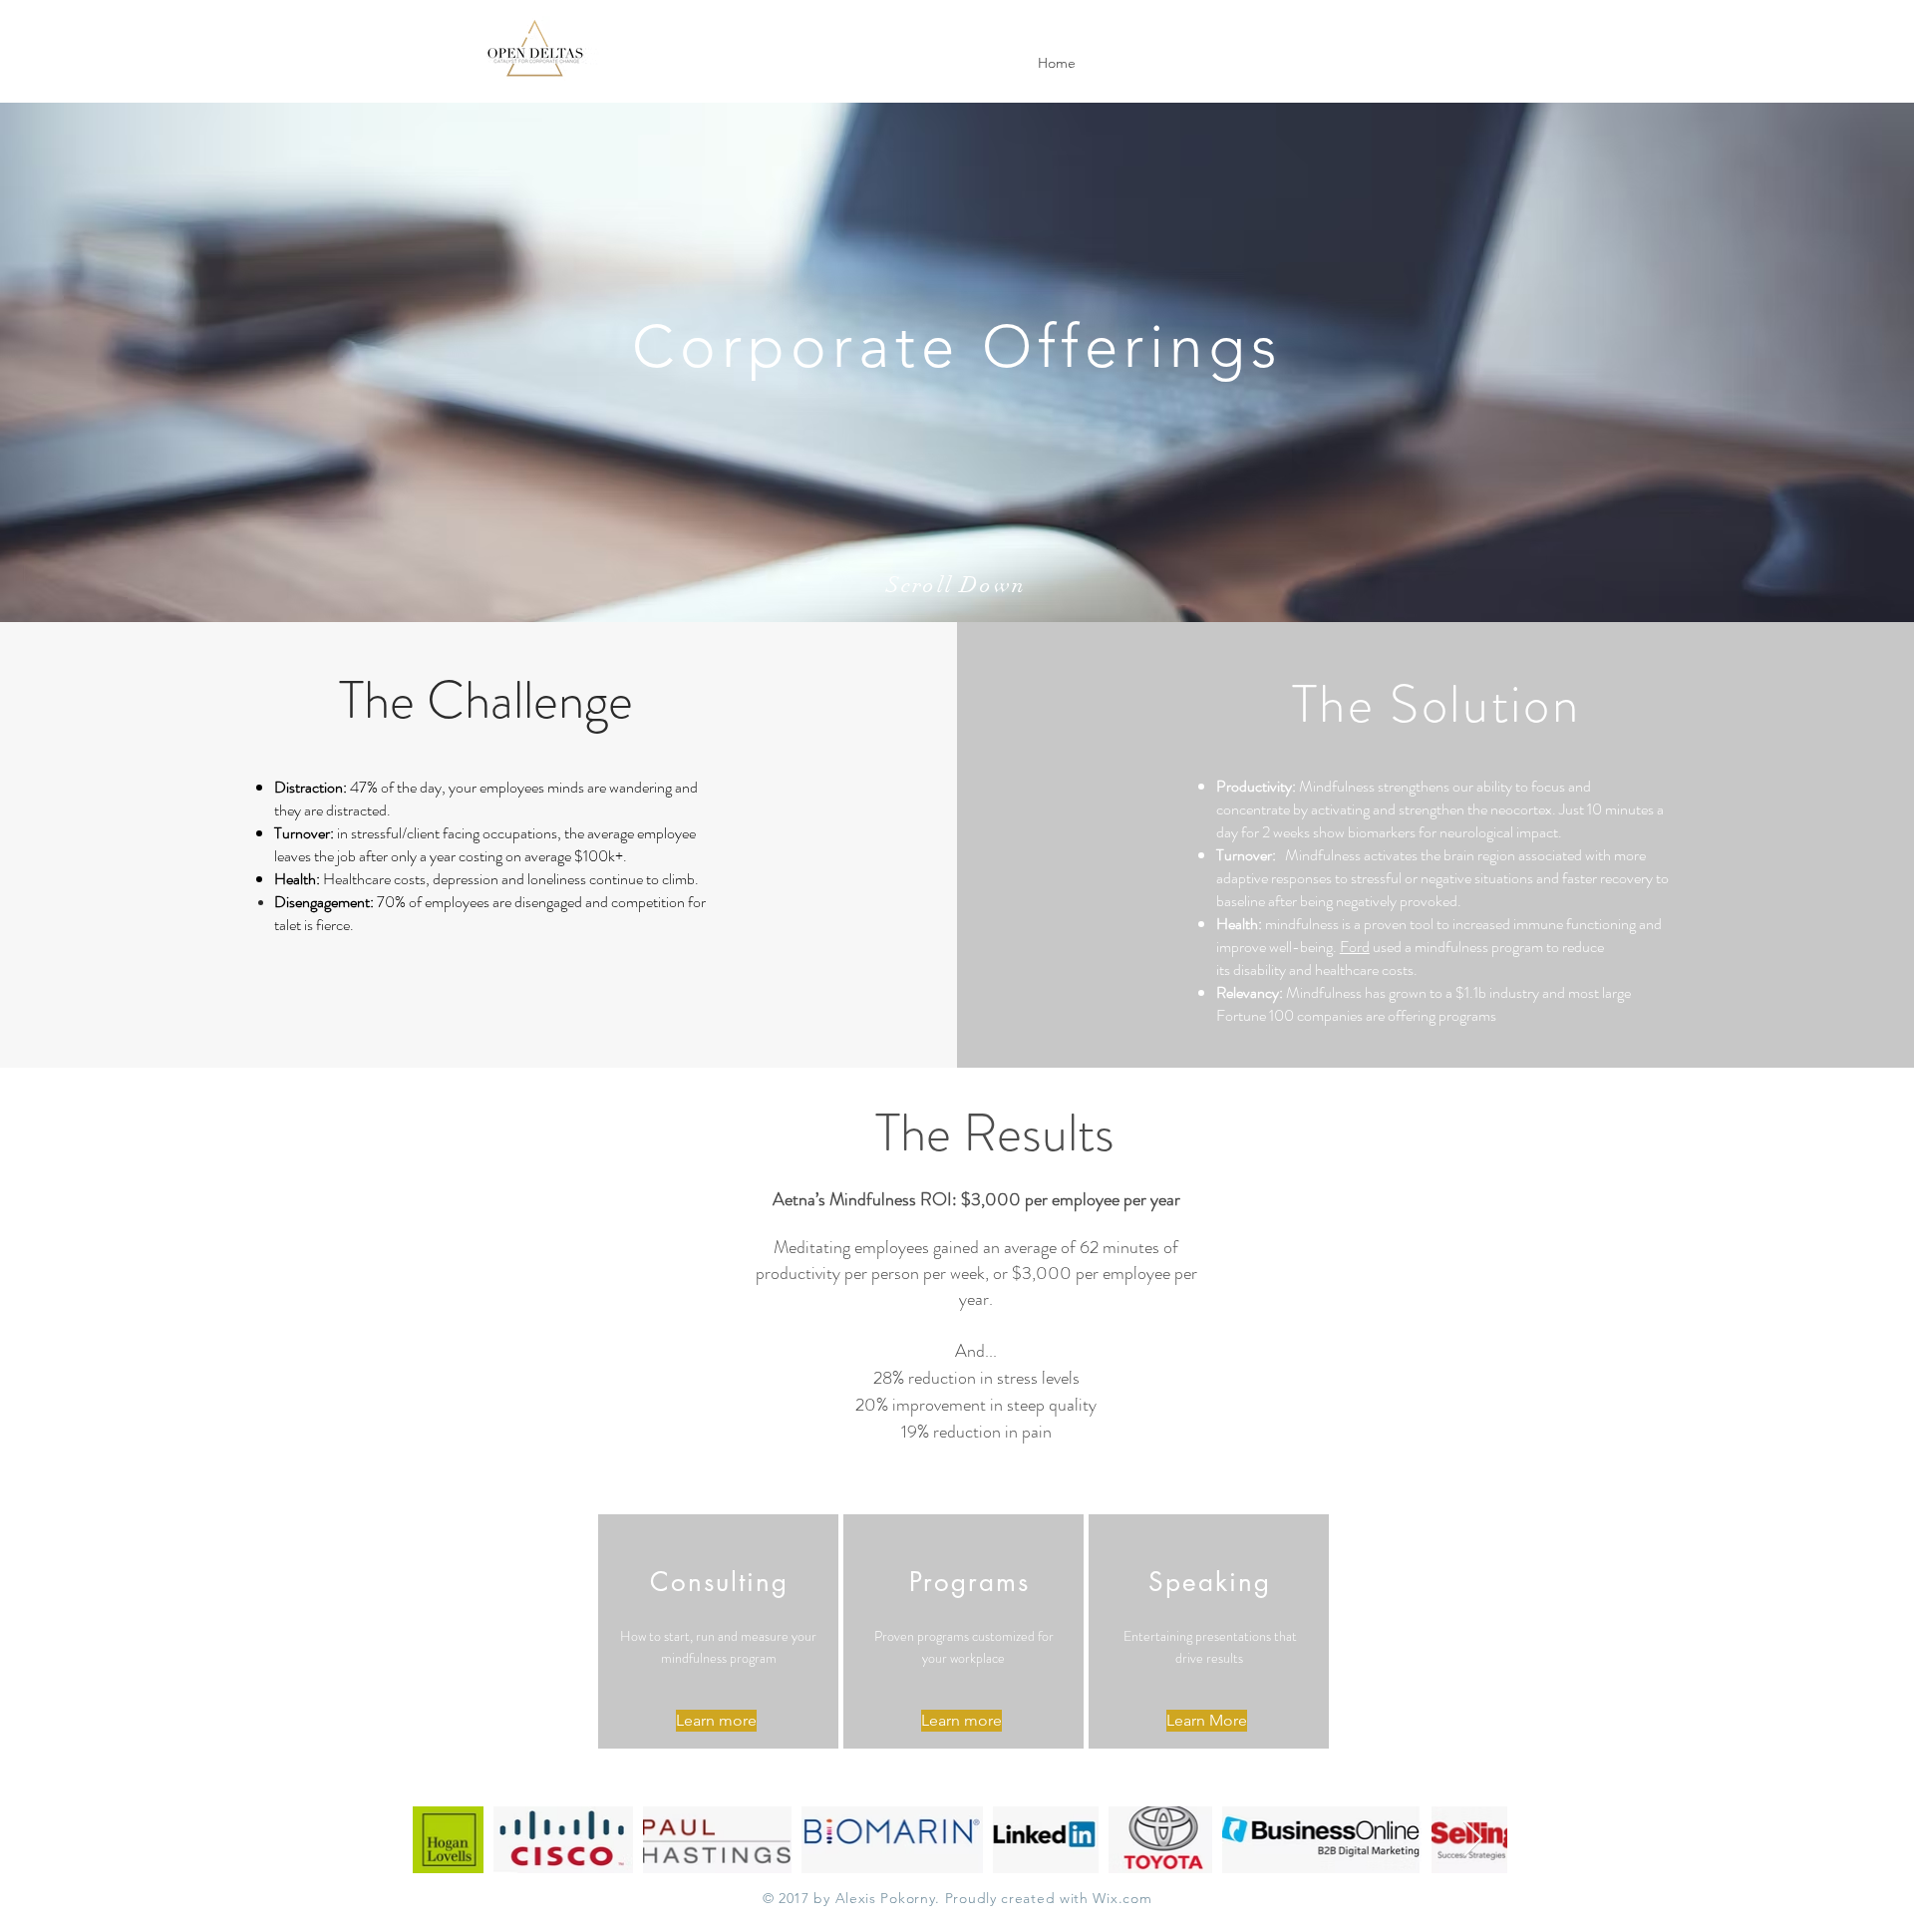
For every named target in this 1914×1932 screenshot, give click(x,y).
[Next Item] (1473, 1840)
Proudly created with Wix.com (1049, 1898)
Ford (1355, 947)
